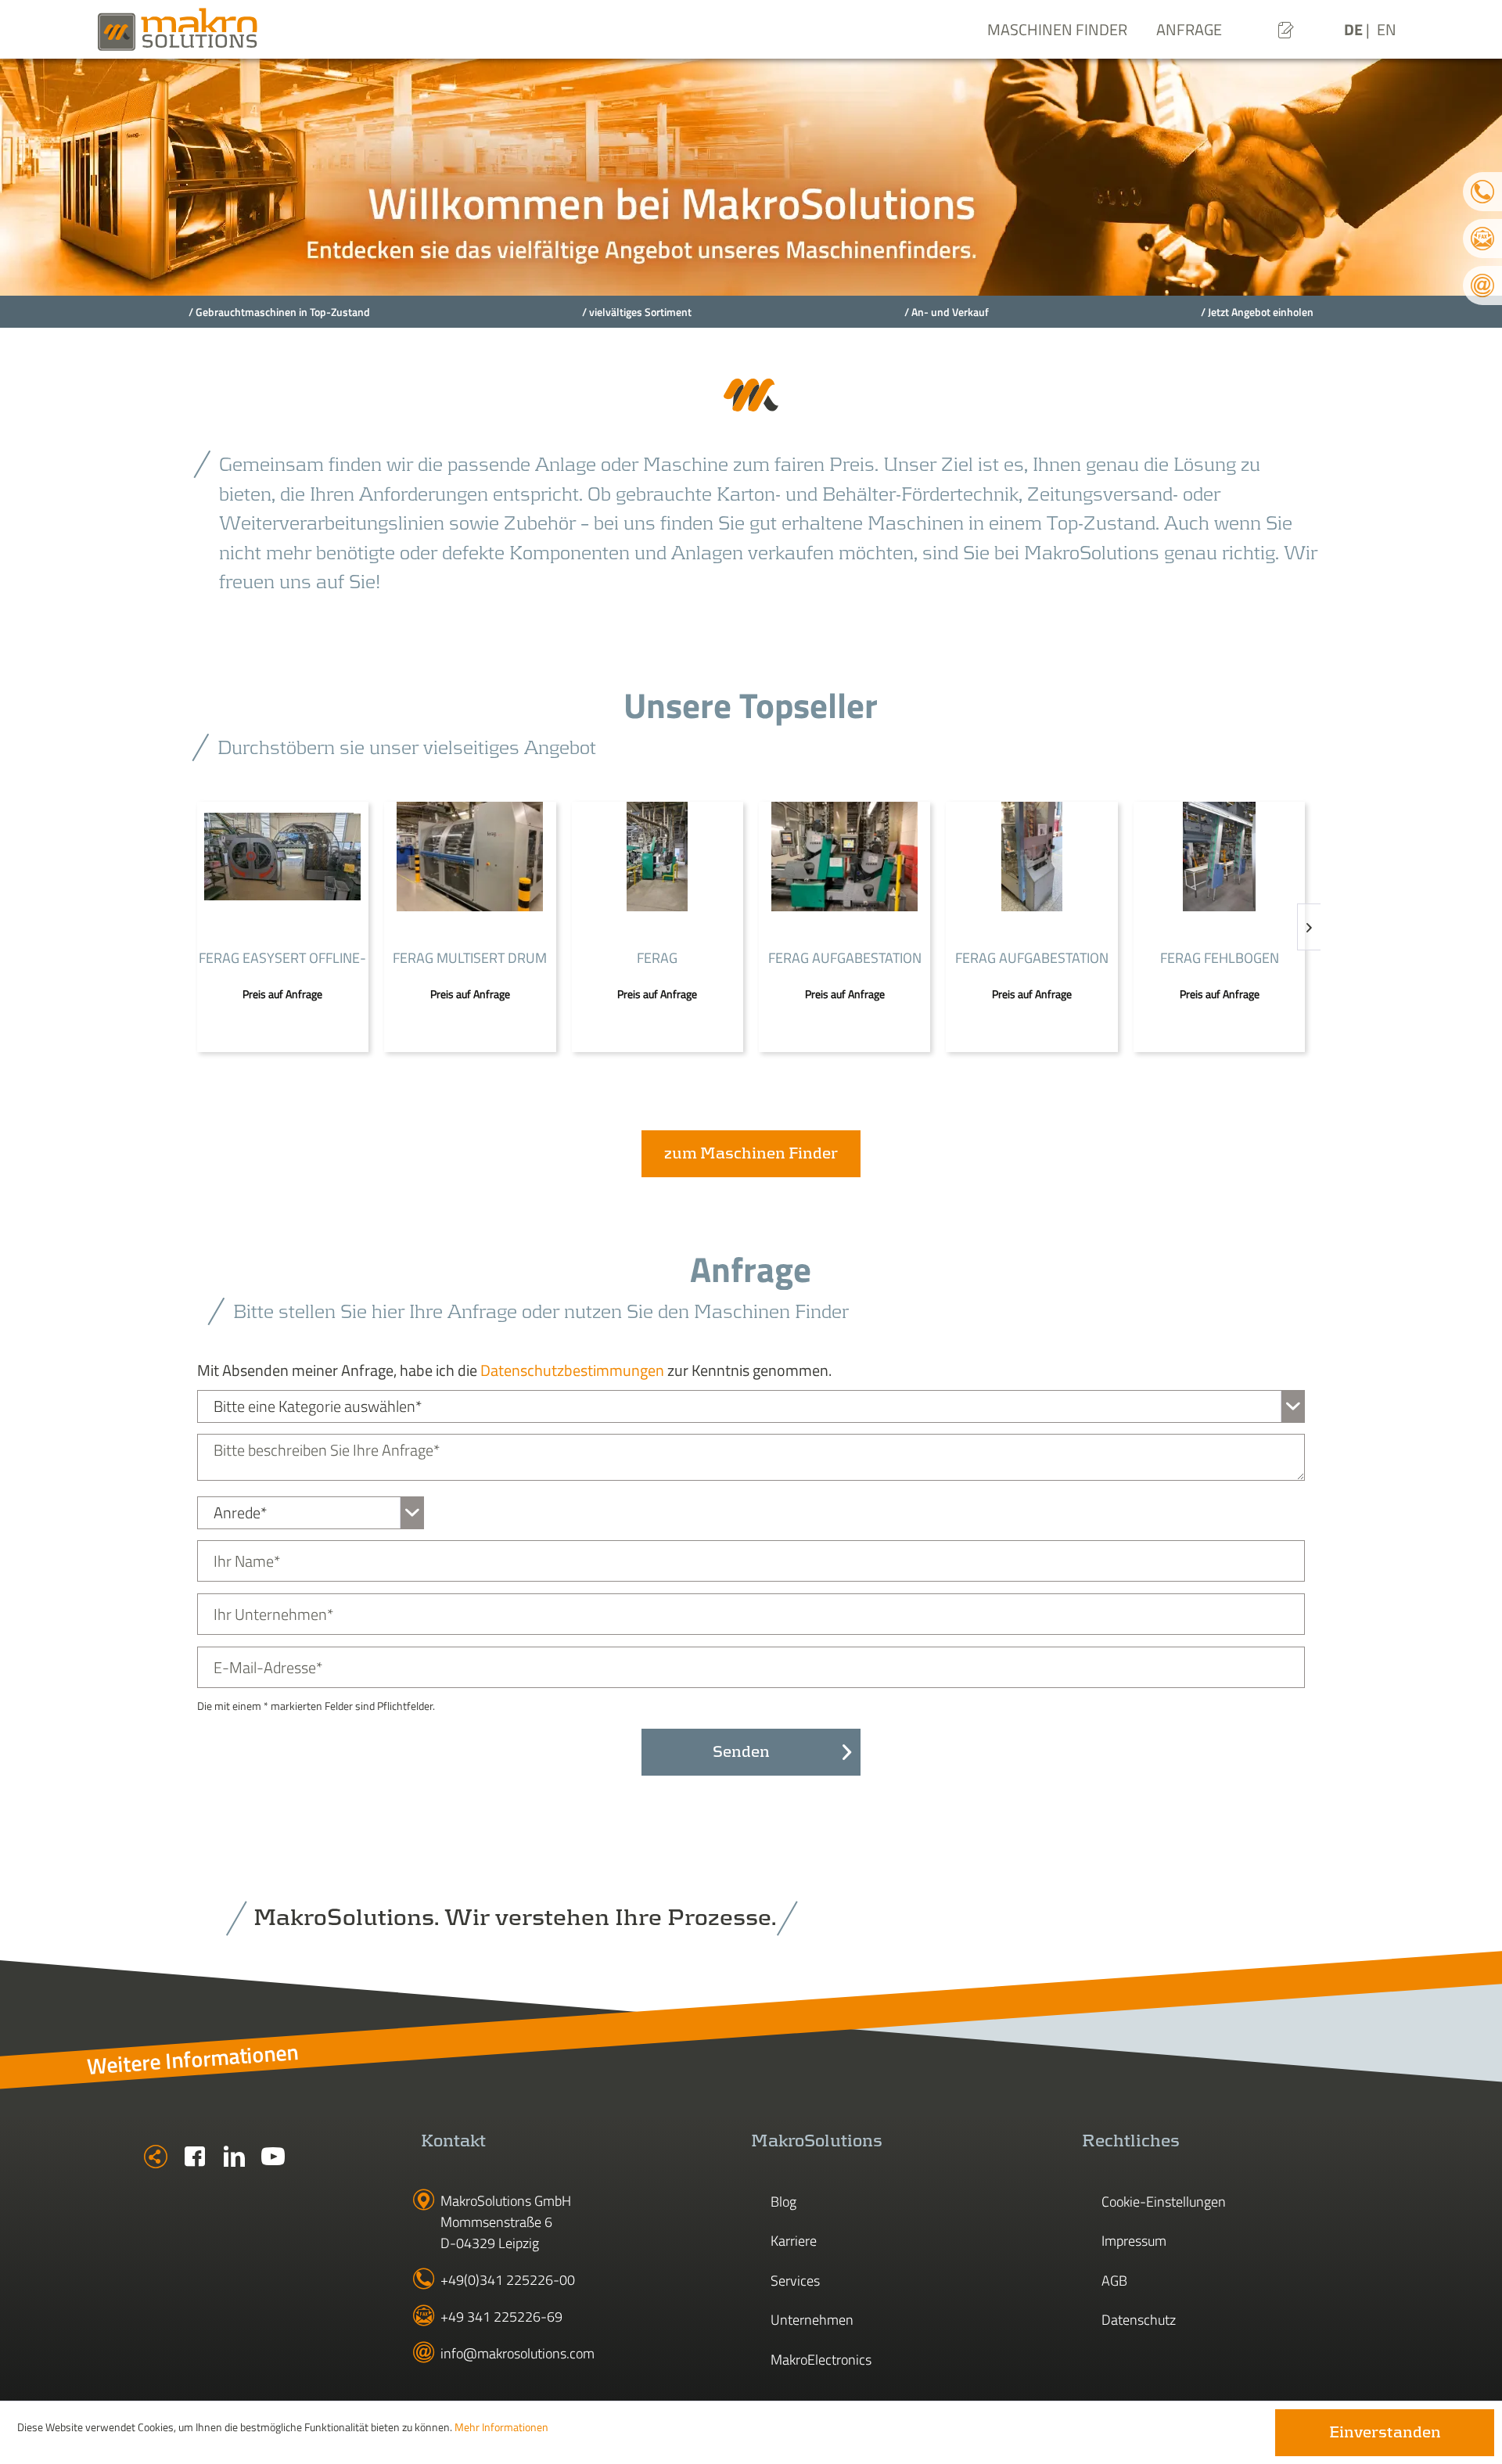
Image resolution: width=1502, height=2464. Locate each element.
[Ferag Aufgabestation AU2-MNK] (1031, 857)
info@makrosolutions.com (517, 2353)
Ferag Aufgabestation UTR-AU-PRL (845, 959)
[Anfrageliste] (1286, 30)
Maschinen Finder (1057, 29)
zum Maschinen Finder (751, 1154)
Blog (783, 2202)
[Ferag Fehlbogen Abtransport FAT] (1219, 857)
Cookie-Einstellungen (1164, 2202)
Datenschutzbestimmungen (572, 1370)
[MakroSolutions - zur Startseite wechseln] (227, 29)
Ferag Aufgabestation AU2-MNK (1032, 959)
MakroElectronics (821, 2360)
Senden (741, 1752)
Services (795, 2281)
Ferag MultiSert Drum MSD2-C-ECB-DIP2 (470, 959)
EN (1387, 30)
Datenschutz (1139, 2320)
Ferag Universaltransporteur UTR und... (657, 959)
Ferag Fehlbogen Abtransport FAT (1220, 959)
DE (1355, 30)
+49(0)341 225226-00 (508, 2280)
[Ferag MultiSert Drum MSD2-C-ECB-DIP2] (470, 857)
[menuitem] (1286, 30)
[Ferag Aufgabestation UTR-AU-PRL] (844, 857)
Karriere (794, 2241)
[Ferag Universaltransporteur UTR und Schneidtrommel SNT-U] (658, 857)
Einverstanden (1385, 2433)
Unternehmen (812, 2320)
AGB (1114, 2281)
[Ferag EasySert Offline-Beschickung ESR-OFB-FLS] (283, 857)
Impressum (1134, 2241)
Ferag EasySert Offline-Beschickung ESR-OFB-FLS (282, 959)
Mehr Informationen (501, 2427)
